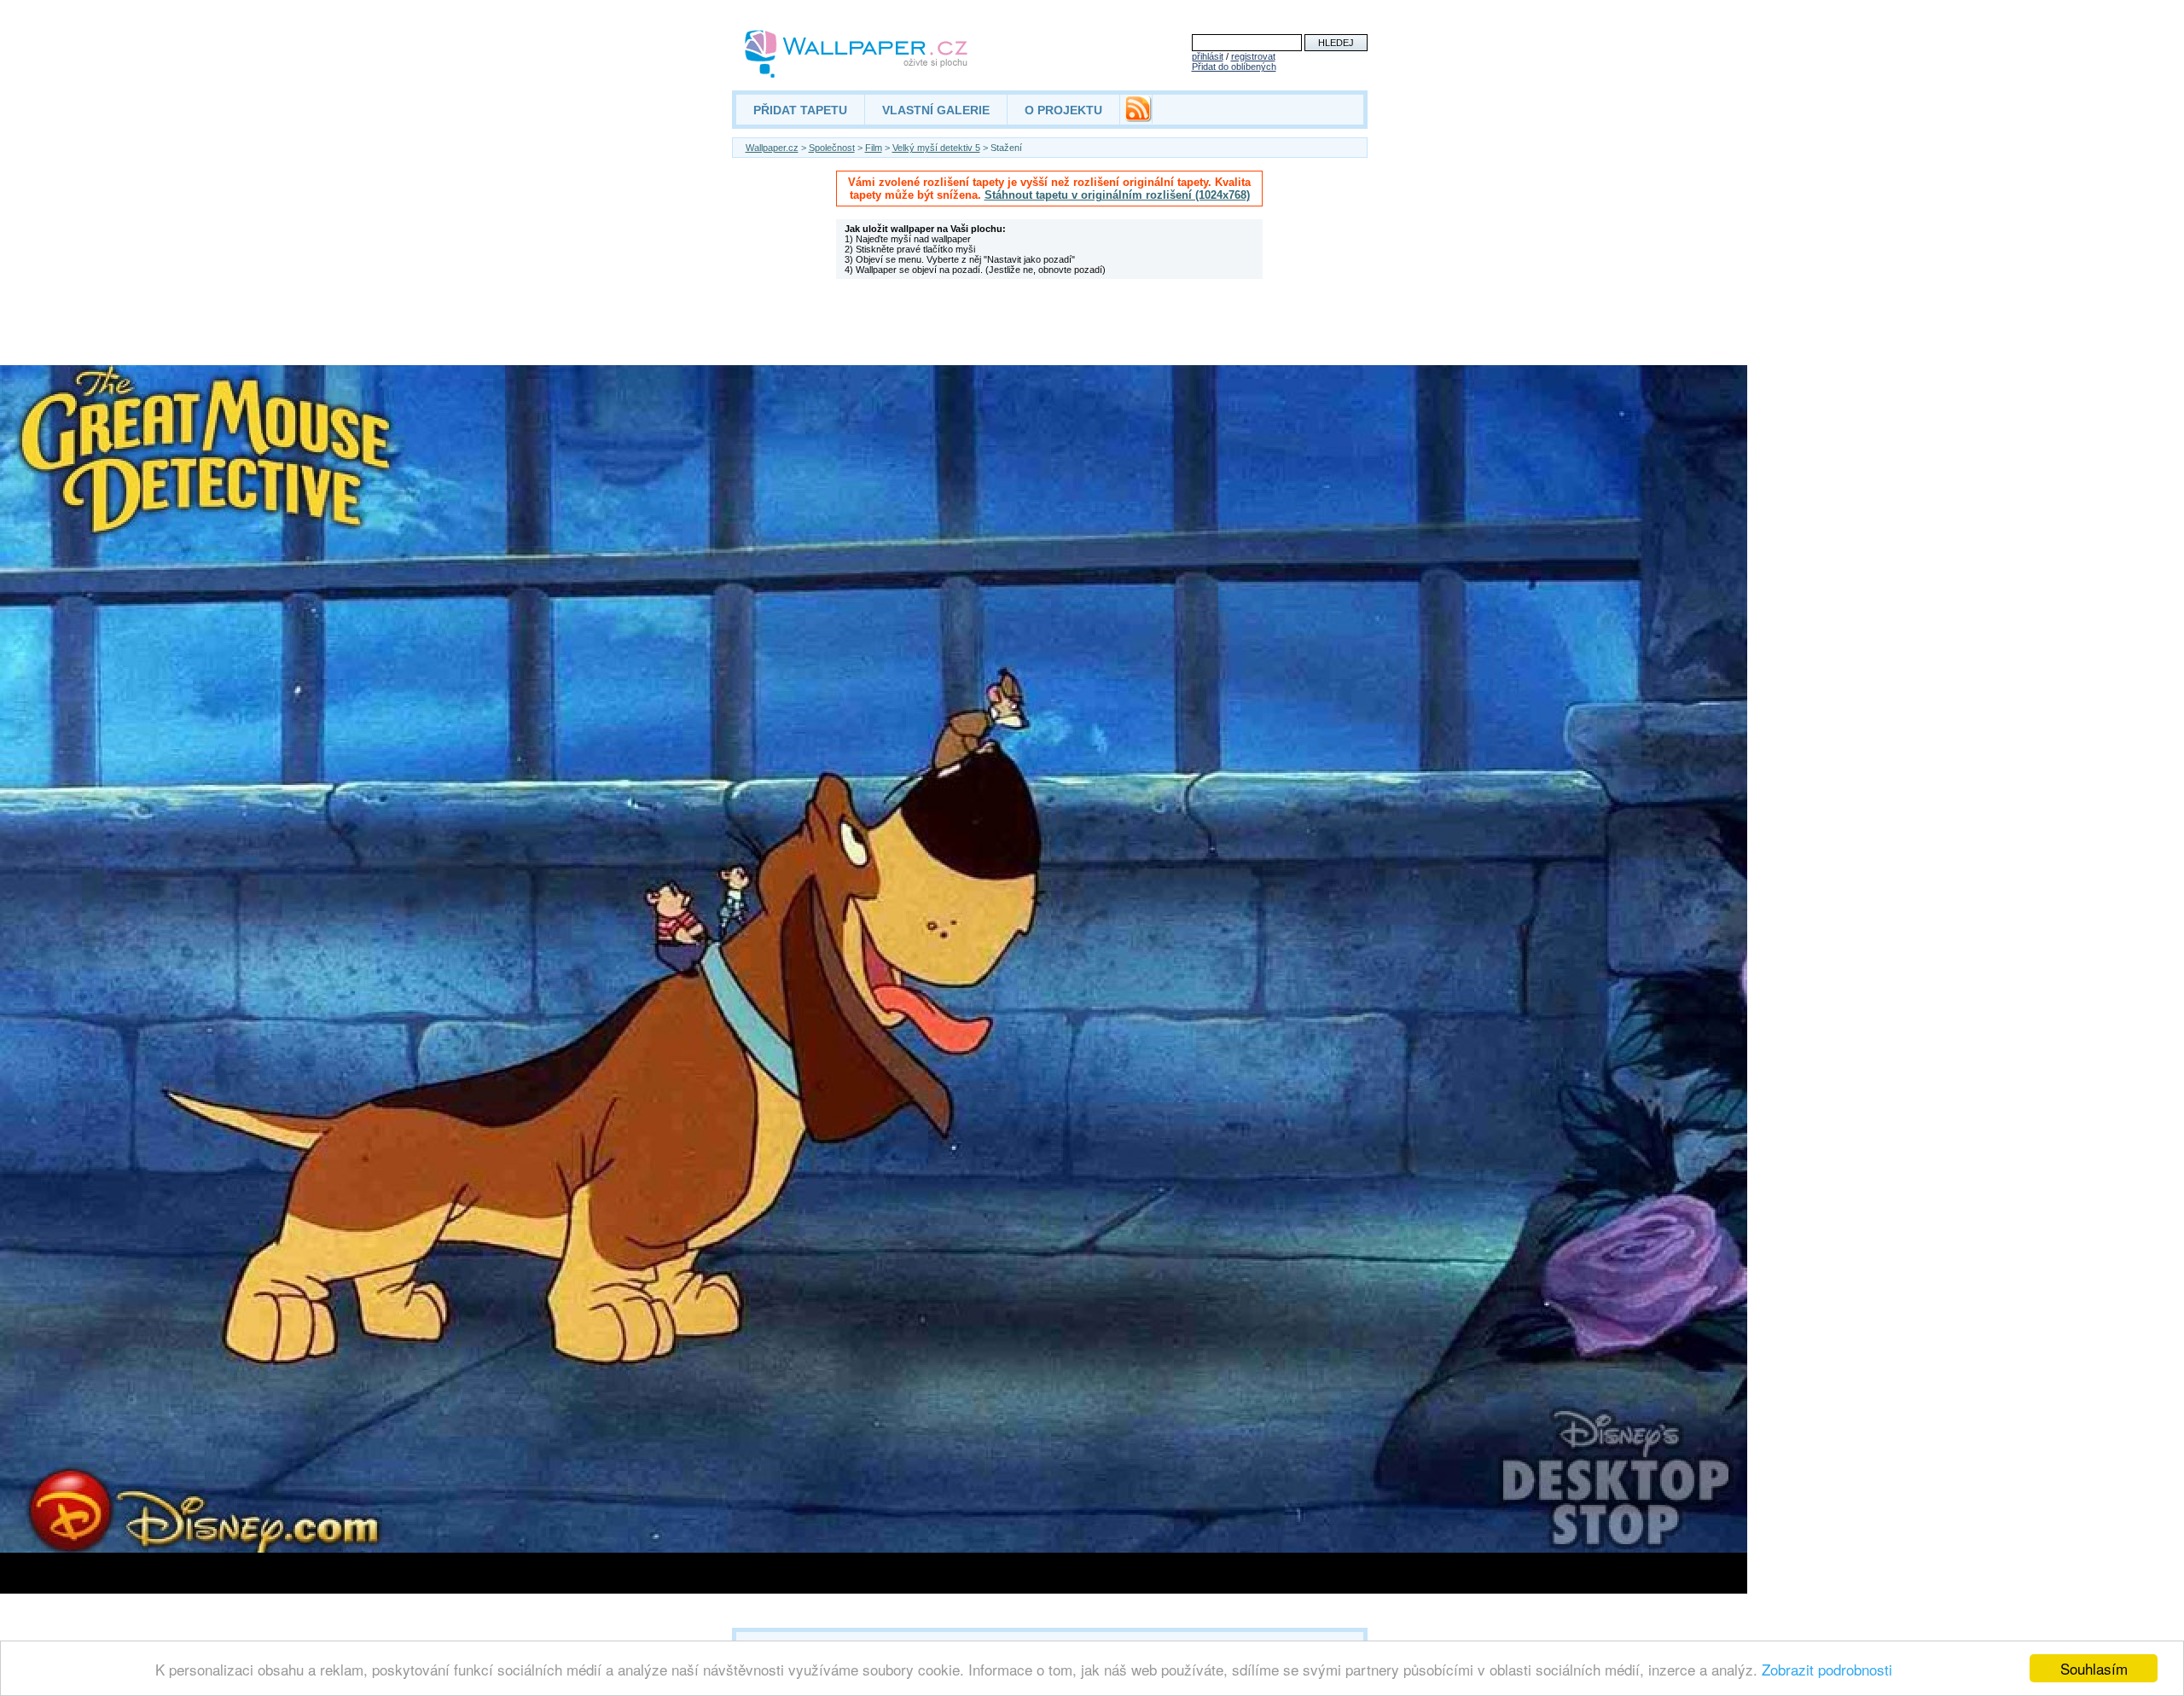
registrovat (1253, 56)
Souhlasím (2094, 1668)
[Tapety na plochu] (857, 54)
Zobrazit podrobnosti (1827, 1669)
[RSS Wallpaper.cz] (1138, 118)
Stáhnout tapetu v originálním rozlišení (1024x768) (1117, 195)
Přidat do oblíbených (1234, 67)
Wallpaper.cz (772, 148)
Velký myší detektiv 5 (936, 148)
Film (874, 148)
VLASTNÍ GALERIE (936, 110)
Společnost (832, 148)
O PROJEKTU (1063, 110)
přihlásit (1208, 56)
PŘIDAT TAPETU (800, 110)
